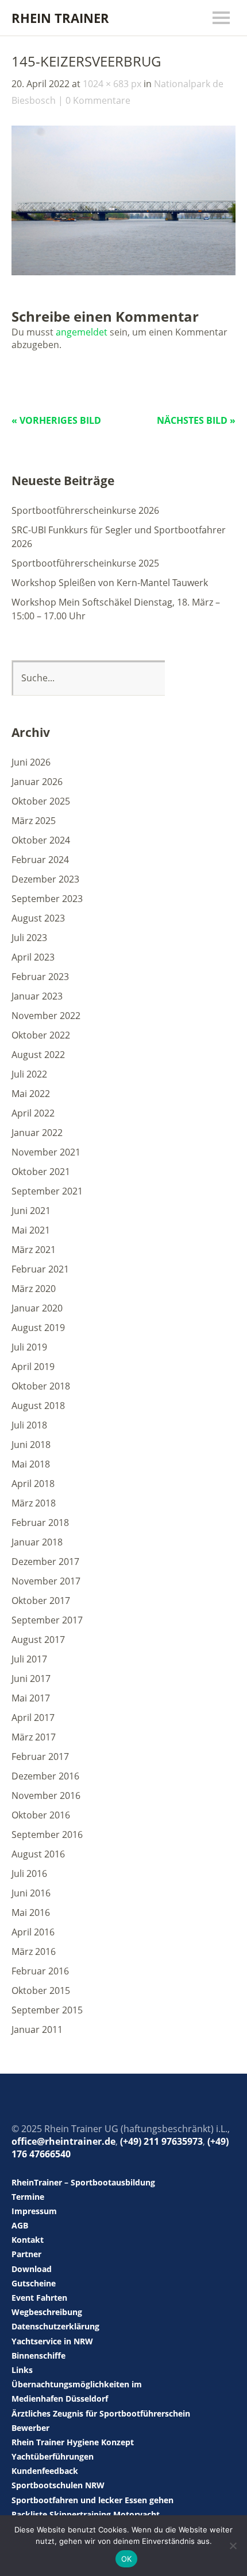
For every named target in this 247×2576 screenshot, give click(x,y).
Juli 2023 (29, 938)
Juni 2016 (31, 1893)
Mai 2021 (31, 1230)
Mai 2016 (31, 1913)
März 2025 (34, 821)
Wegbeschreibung (47, 2312)
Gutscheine (34, 2283)
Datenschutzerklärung (55, 2326)
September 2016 (47, 1835)
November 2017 (46, 1581)
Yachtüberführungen (53, 2456)
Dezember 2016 (45, 1776)
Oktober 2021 (41, 1172)
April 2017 (33, 1718)
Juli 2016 (29, 1874)
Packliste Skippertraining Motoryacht (86, 2514)
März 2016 (34, 1951)
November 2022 (46, 1016)
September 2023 (47, 899)
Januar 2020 (37, 1308)
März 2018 (34, 1503)
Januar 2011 (37, 2029)
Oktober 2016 (41, 1815)
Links (22, 2370)
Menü (221, 18)
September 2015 (47, 2010)
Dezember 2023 (45, 879)
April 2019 (33, 1367)
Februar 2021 (40, 1269)
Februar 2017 (40, 1757)
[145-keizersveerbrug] (123, 272)
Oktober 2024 (41, 840)
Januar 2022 (37, 1133)
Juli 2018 (29, 1425)
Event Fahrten (39, 2298)
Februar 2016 (40, 1971)
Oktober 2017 (41, 1601)
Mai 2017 (31, 1698)
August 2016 (38, 1854)
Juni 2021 (31, 1211)
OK (127, 2559)
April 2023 (33, 957)
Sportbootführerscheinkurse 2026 (85, 510)
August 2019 (38, 1328)
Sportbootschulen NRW (58, 2485)
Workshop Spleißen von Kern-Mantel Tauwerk (110, 583)
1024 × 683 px (112, 84)
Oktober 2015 (41, 1990)
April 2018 (33, 1484)
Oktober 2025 (41, 801)
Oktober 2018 (41, 1386)
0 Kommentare (98, 100)
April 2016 (33, 1932)
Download (32, 2269)
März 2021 (34, 1250)
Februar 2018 (40, 1523)
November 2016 (46, 1796)
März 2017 (34, 1737)
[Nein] (233, 2546)
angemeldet (82, 332)
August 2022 (38, 1055)
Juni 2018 (31, 1445)
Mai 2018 (31, 1464)
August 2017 (38, 1640)
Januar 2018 (37, 1542)
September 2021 (47, 1191)
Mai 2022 (31, 1094)
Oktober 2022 (41, 1035)
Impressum (34, 2211)
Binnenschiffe (38, 2356)
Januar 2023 (37, 996)
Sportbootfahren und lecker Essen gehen (92, 2500)
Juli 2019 (29, 1347)
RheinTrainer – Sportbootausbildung (83, 2182)
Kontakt (28, 2240)
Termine (28, 2197)
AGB (20, 2225)
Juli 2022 (29, 1074)
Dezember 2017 (45, 1562)
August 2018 (38, 1406)
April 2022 (33, 1113)
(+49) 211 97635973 (161, 2141)
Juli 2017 (29, 1659)
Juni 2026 (31, 762)
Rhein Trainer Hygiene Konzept (73, 2442)
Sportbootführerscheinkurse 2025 (85, 563)
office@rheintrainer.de (63, 2141)
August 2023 (38, 918)
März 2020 (34, 1289)
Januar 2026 (37, 782)
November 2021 (46, 1152)
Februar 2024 (40, 860)
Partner (26, 2254)
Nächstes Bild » (196, 420)
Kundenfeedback (45, 2471)
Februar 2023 (40, 977)
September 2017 (47, 1620)
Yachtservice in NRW (52, 2341)
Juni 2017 (31, 1679)
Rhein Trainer (60, 18)
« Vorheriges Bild (56, 420)
